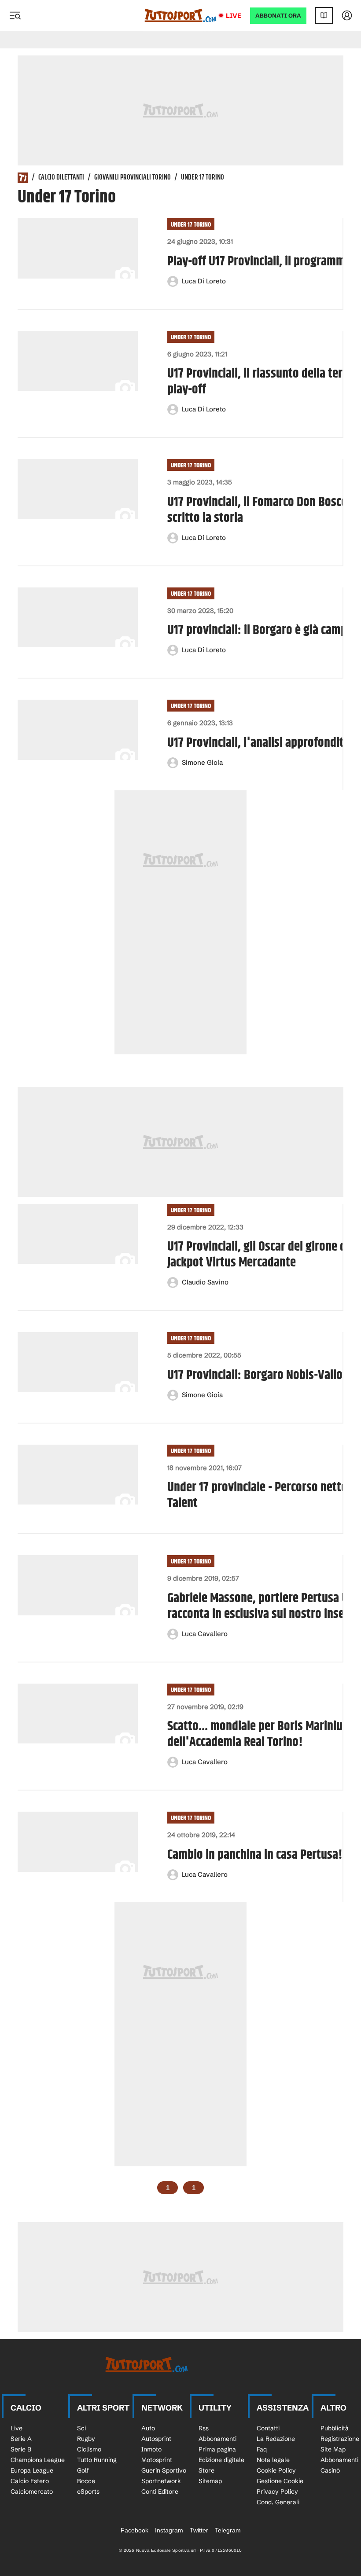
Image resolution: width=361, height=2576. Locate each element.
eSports (88, 2492)
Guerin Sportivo (164, 2470)
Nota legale (273, 2460)
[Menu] (15, 15)
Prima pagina (217, 2449)
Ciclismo (89, 2449)
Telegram (228, 2530)
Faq (262, 2449)
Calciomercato (32, 2492)
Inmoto (151, 2449)
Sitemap (210, 2481)
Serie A (21, 2439)
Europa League (32, 2470)
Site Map (333, 2449)
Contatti (268, 2428)
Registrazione (340, 2439)
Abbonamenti (217, 2439)
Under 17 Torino (191, 225)
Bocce (86, 2481)
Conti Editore (160, 2492)
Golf (83, 2470)
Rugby (86, 2439)
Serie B (21, 2449)
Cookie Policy (276, 2470)
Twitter (199, 2530)
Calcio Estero (30, 2481)
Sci (81, 2428)
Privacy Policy (277, 2492)
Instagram (169, 2530)
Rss (204, 2428)
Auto (148, 2428)
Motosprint (157, 2460)
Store (206, 2470)
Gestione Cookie (280, 2481)
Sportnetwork (161, 2481)
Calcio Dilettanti (61, 178)
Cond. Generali (278, 2502)
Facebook (134, 2530)
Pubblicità (335, 2428)
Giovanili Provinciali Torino (133, 178)
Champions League (38, 2460)
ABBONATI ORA (278, 16)
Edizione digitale (221, 2460)
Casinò (330, 2470)
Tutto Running (97, 2460)
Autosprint (156, 2439)
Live (234, 16)
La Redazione (276, 2439)
